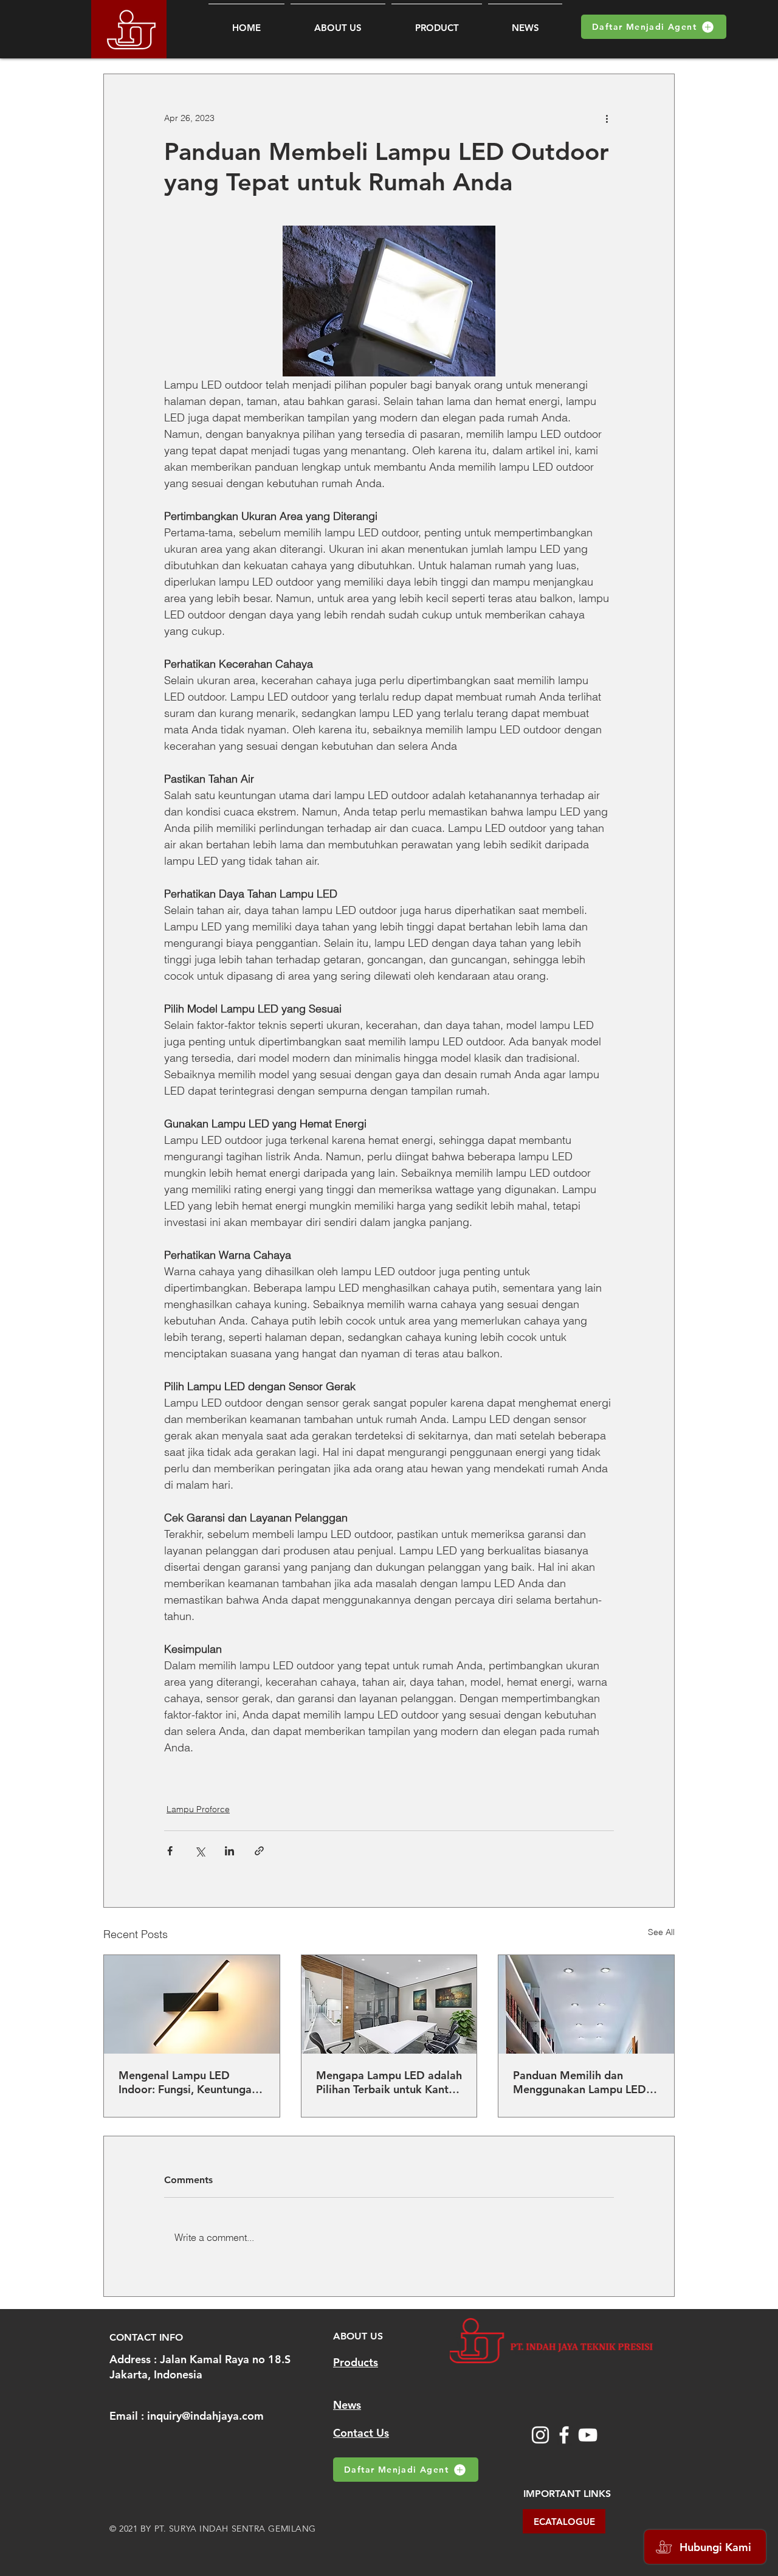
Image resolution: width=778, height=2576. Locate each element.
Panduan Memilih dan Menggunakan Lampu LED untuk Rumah (580, 2082)
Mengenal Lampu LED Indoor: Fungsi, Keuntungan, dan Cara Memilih (190, 2082)
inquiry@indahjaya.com (205, 2416)
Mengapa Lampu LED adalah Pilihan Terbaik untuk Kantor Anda (389, 2082)
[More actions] (607, 118)
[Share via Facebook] (170, 1851)
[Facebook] (564, 2435)
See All (661, 1932)
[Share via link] (259, 1851)
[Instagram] (540, 2435)
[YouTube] (588, 2435)
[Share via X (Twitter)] (200, 1851)
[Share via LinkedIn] (229, 1851)
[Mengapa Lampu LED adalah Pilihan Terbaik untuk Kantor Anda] (389, 2004)
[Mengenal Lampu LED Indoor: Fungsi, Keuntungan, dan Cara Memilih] (192, 2004)
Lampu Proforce (198, 1809)
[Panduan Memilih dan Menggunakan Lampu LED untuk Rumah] (586, 2004)
